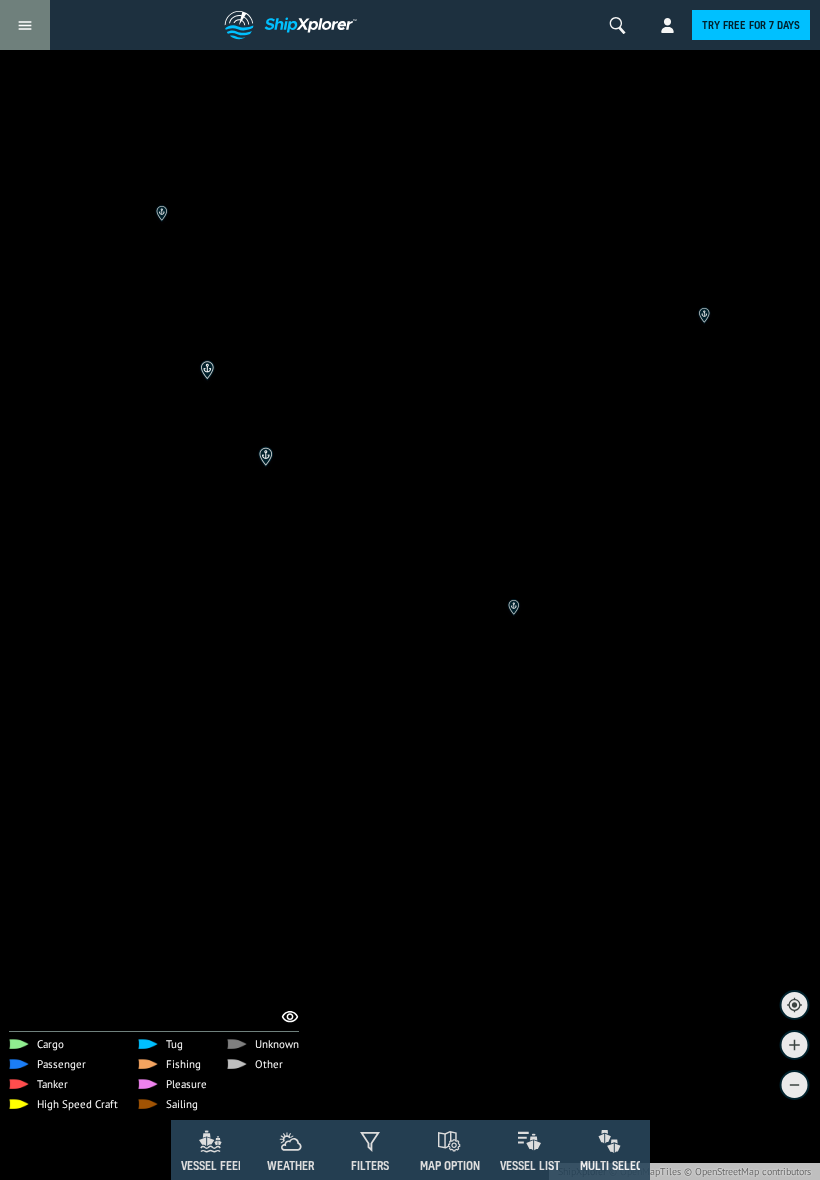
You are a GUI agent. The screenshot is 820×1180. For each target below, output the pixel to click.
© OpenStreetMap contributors (747, 1171)
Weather (290, 1165)
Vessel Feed (213, 1165)
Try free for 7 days (751, 25)
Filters (370, 1165)
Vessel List (530, 1165)
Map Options (453, 1165)
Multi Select (614, 1165)
